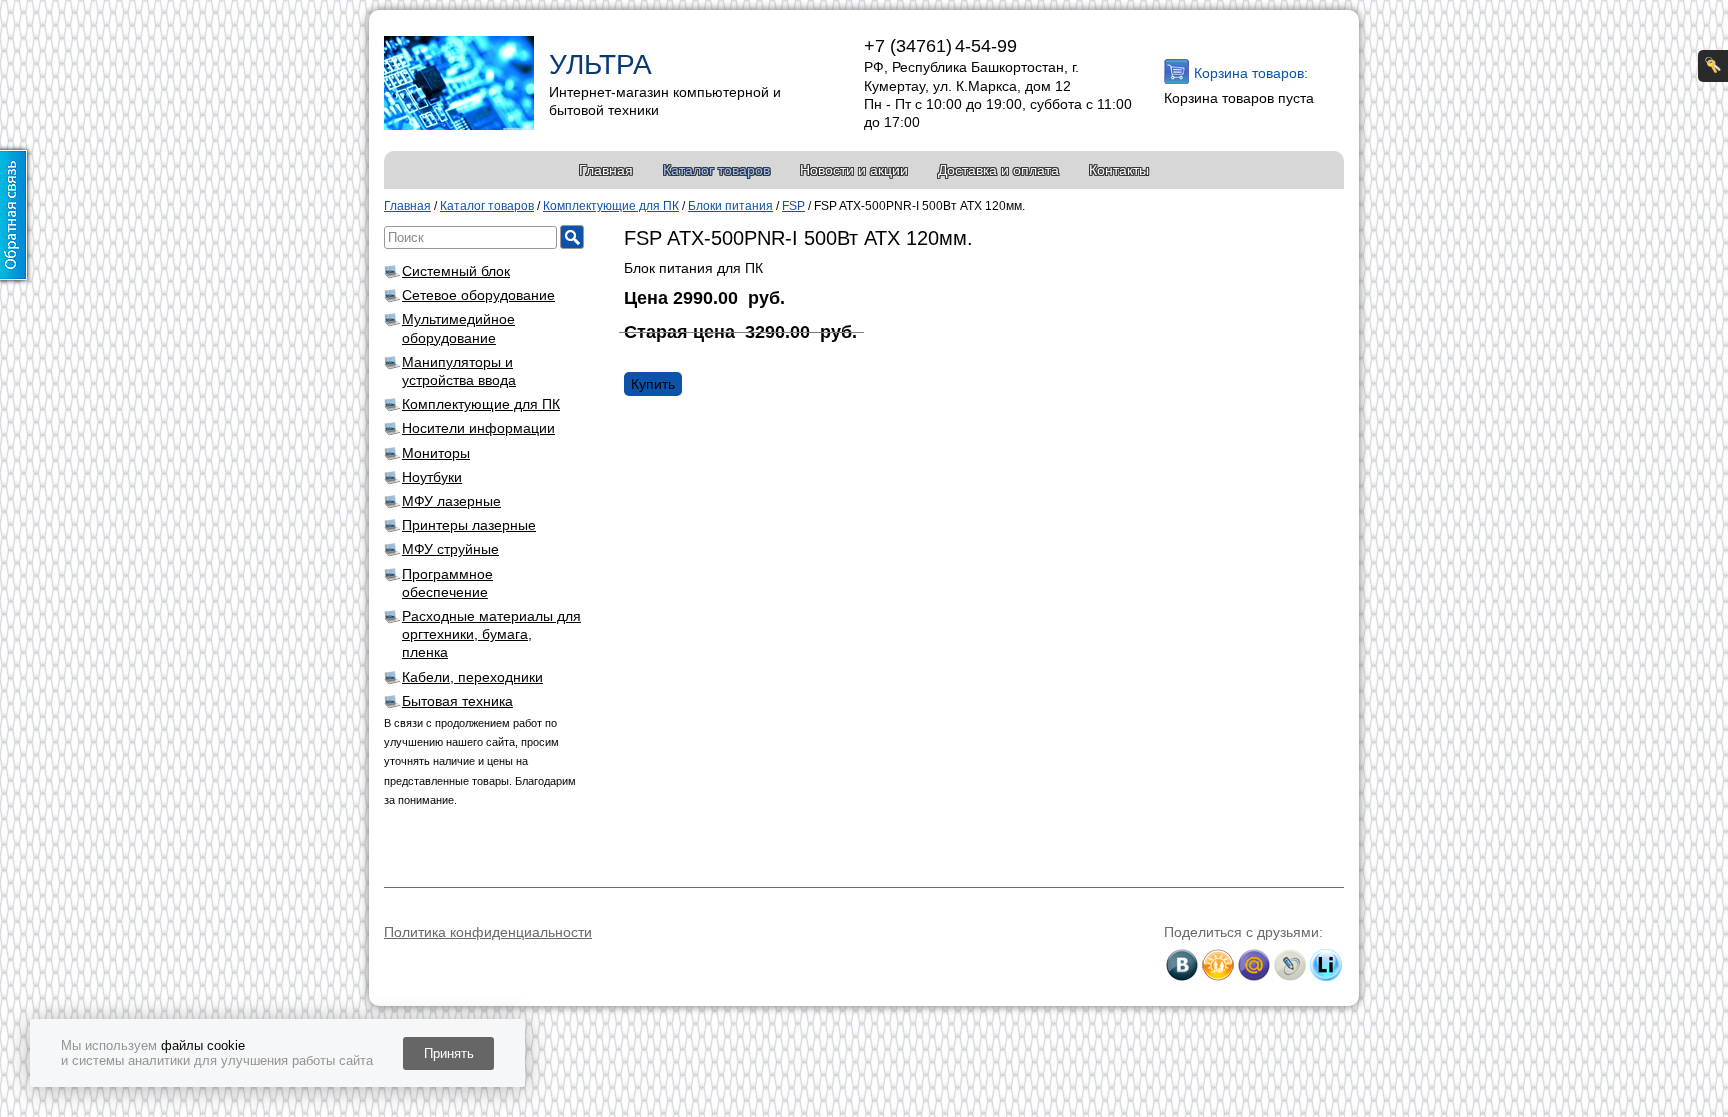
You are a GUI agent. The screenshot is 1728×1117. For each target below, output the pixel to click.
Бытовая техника (457, 701)
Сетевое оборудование (478, 295)
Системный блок (456, 271)
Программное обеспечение (447, 583)
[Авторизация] (1713, 66)
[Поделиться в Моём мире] (1254, 965)
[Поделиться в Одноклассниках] (1218, 965)
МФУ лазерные (451, 501)
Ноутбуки (432, 477)
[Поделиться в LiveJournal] (1290, 965)
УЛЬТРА (600, 64)
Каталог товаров (716, 170)
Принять (449, 1053)
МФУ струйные (450, 549)
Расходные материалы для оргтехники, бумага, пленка (491, 634)
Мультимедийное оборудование (458, 328)
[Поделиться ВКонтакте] (1182, 965)
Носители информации (478, 428)
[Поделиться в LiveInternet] (1326, 965)
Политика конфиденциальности (488, 932)
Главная (606, 170)
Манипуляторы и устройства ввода (459, 371)
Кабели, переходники (472, 677)
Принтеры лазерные (469, 525)
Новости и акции (854, 170)
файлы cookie (203, 1045)
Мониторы (436, 453)
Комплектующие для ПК (481, 404)
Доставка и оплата (998, 170)
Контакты (1119, 170)
